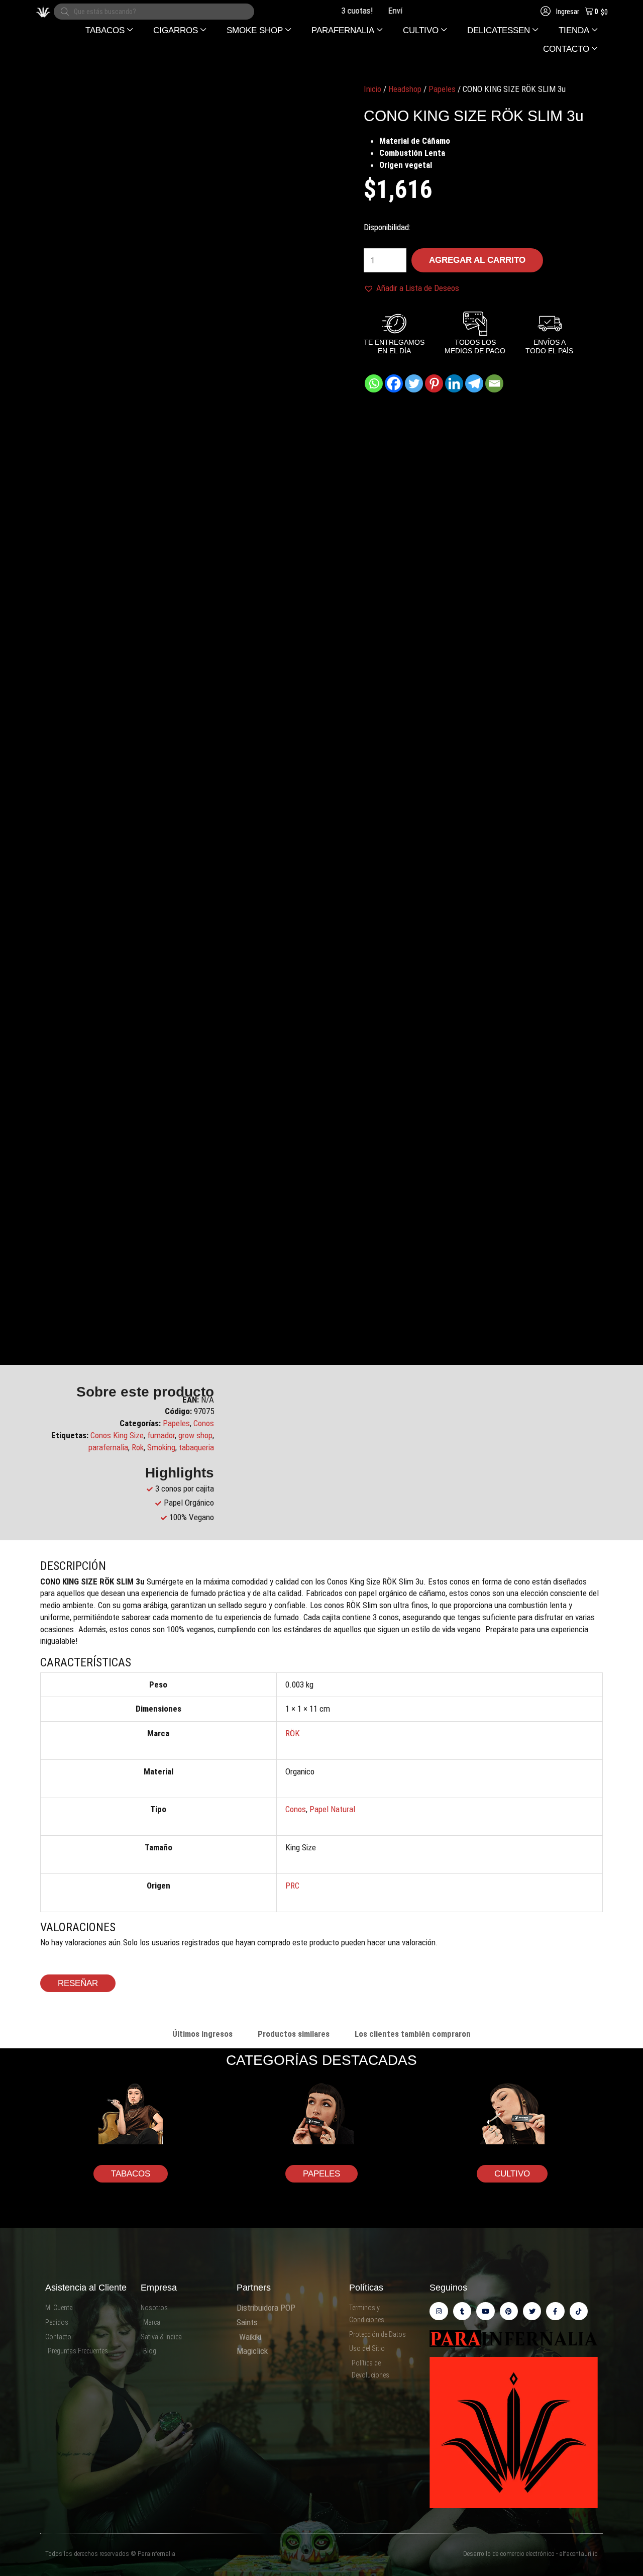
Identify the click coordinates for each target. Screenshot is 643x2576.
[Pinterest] (434, 383)
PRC (292, 1886)
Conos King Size (117, 1435)
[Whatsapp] (374, 383)
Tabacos (131, 2174)
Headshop (405, 89)
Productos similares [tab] (294, 2034)
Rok (138, 1447)
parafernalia (108, 1447)
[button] (109, 30)
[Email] (494, 383)
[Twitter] (414, 383)
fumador (161, 1435)
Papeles (442, 89)
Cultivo (512, 2174)
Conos (204, 1423)
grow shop (195, 1435)
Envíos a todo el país (397, 11)
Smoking (161, 1447)
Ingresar (567, 12)
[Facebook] (394, 383)
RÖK (293, 1733)
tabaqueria (196, 1447)
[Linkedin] (454, 383)
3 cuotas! (332, 11)
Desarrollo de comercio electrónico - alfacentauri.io (530, 2554)
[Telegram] (474, 383)
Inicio (372, 89)
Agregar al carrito (477, 260)
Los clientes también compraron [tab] (413, 2034)
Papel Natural (332, 1809)
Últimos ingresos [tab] (202, 2034)
